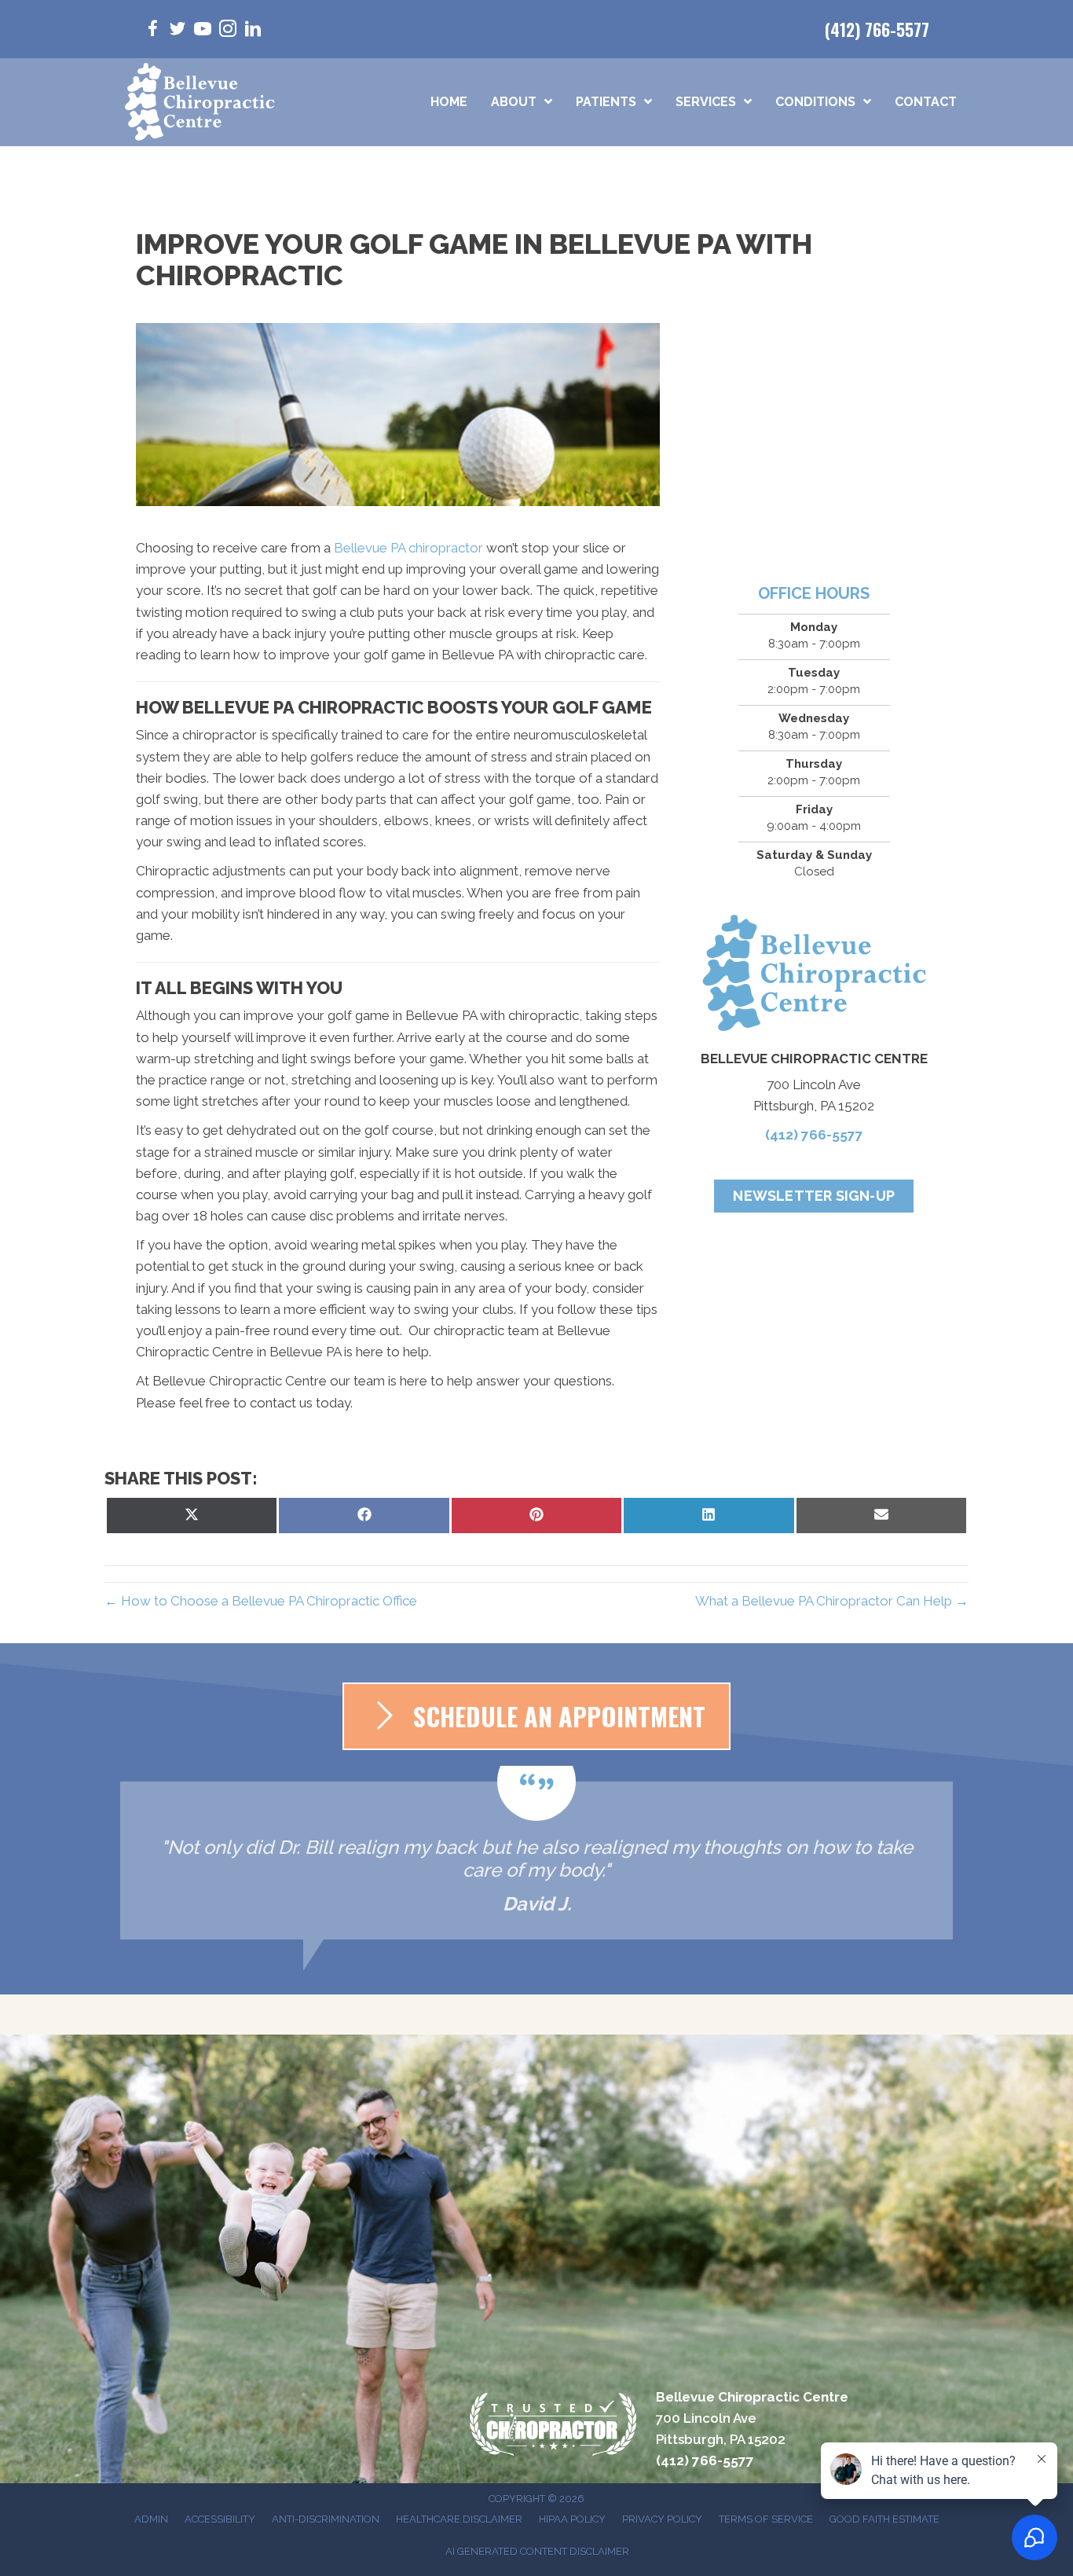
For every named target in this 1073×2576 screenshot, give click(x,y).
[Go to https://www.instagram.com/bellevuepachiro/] (228, 31)
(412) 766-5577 (877, 29)
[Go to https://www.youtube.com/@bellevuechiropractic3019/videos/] (203, 31)
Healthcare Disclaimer (459, 2519)
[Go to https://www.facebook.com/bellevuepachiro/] (152, 31)
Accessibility (220, 2519)
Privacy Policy (662, 2519)
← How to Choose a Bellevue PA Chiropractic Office (261, 1601)
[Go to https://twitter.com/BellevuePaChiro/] (178, 31)
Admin (151, 2519)
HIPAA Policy (572, 2519)
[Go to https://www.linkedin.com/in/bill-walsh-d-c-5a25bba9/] (253, 31)
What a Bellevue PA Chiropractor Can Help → (832, 1601)
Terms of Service (766, 2519)
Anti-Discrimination (326, 2519)
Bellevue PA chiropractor (408, 548)
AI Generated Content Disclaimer (537, 2551)
